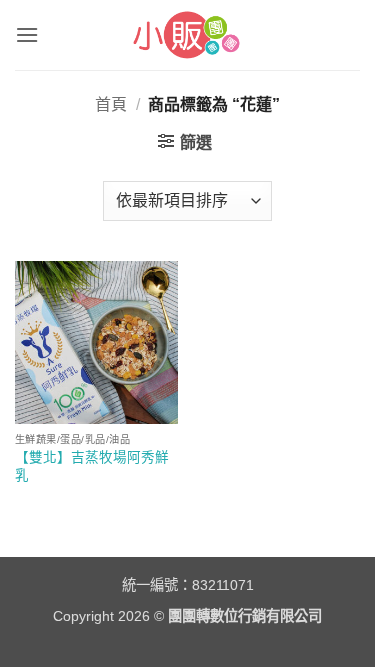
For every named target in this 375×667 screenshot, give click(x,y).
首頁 (111, 104)
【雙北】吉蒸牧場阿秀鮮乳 (92, 466)
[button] (27, 34)
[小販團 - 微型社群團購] (187, 35)
